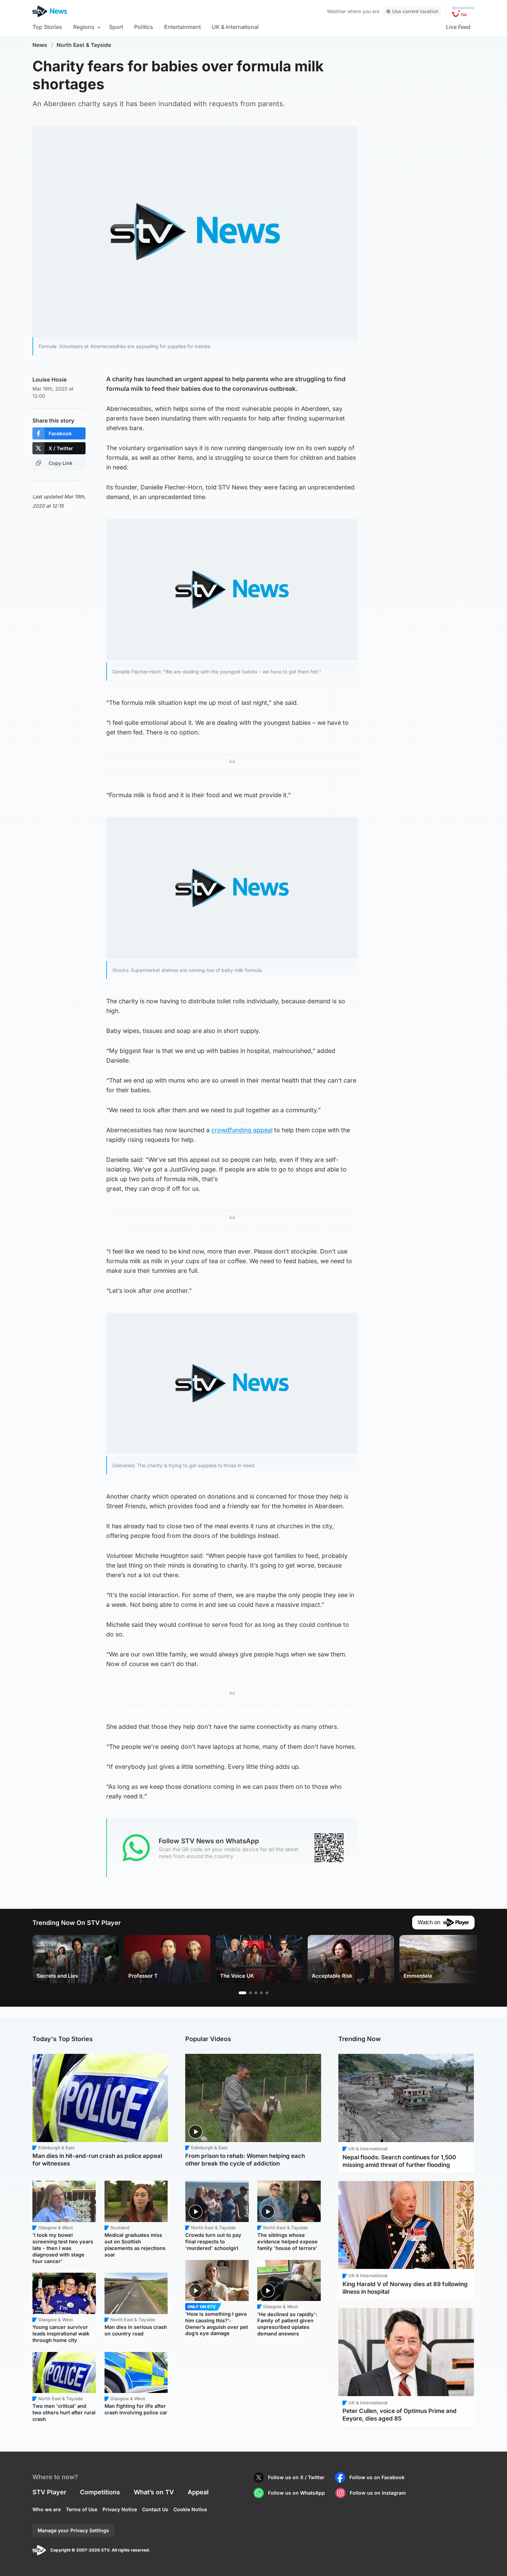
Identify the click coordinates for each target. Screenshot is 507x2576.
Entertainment (182, 27)
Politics (144, 27)
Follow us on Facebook (377, 2477)
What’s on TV (154, 2492)
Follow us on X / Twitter (296, 2477)
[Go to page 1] (242, 1993)
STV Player (49, 2492)
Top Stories (47, 27)
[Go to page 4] (261, 1993)
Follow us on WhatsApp (296, 2493)
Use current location (415, 11)
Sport (116, 27)
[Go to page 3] (256, 1993)
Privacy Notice (120, 2509)
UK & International (235, 27)
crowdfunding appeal (242, 1130)
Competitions (100, 2492)
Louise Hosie (49, 379)
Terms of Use (82, 2509)
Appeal (198, 2492)
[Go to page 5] (267, 1993)
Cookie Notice (190, 2509)
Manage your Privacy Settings (73, 2530)
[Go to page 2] (250, 1993)
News (40, 45)
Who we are (47, 2509)
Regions (84, 27)
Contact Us (155, 2509)
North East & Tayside (84, 45)
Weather (336, 11)
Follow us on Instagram (378, 2493)
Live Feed (458, 27)
